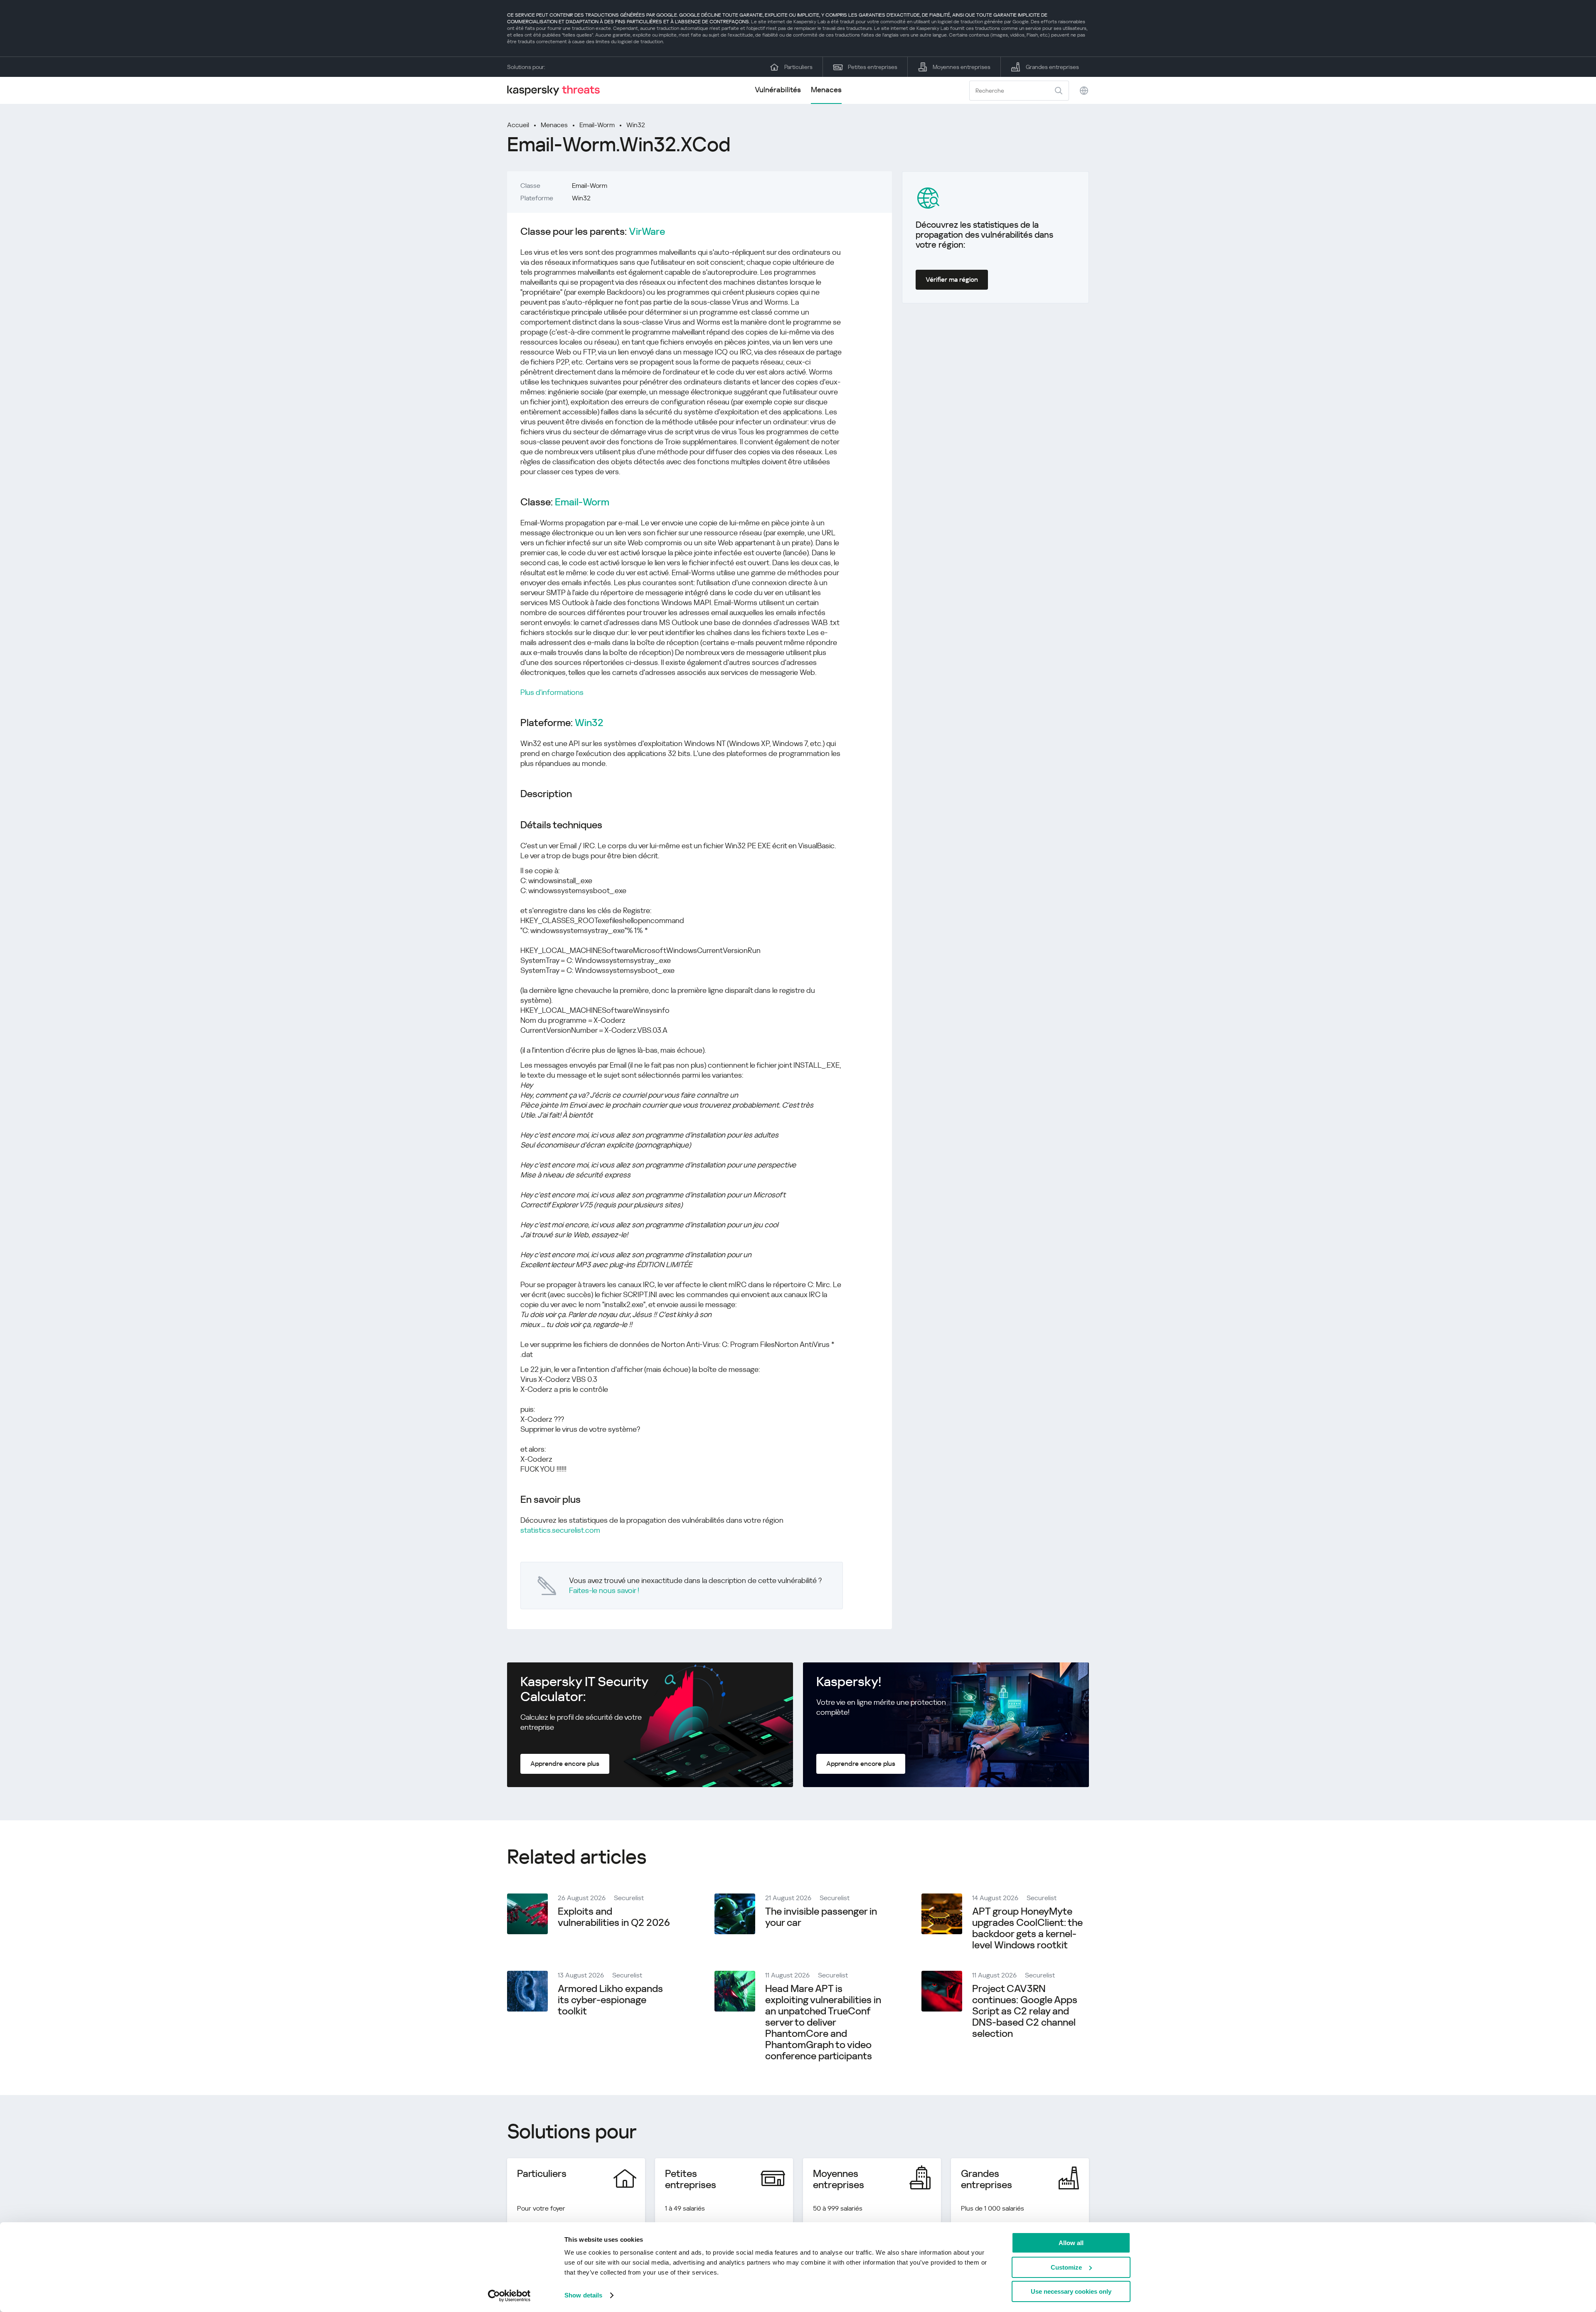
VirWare (647, 232)
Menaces (826, 90)
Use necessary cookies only (1071, 2291)
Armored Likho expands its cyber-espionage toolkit (610, 2000)
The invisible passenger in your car (821, 1917)
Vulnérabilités (778, 90)
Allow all (1071, 2243)
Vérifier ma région (952, 279)
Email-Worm (597, 125)
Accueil (518, 125)
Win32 (636, 125)
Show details (583, 2295)
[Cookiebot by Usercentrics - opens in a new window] (509, 2296)
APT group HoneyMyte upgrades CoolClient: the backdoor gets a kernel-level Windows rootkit (1027, 1928)
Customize (1066, 2267)
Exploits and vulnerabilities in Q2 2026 (614, 1917)
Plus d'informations (552, 692)
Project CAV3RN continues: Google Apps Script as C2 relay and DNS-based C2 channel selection (1025, 2011)
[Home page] (557, 90)
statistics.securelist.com (560, 1530)
